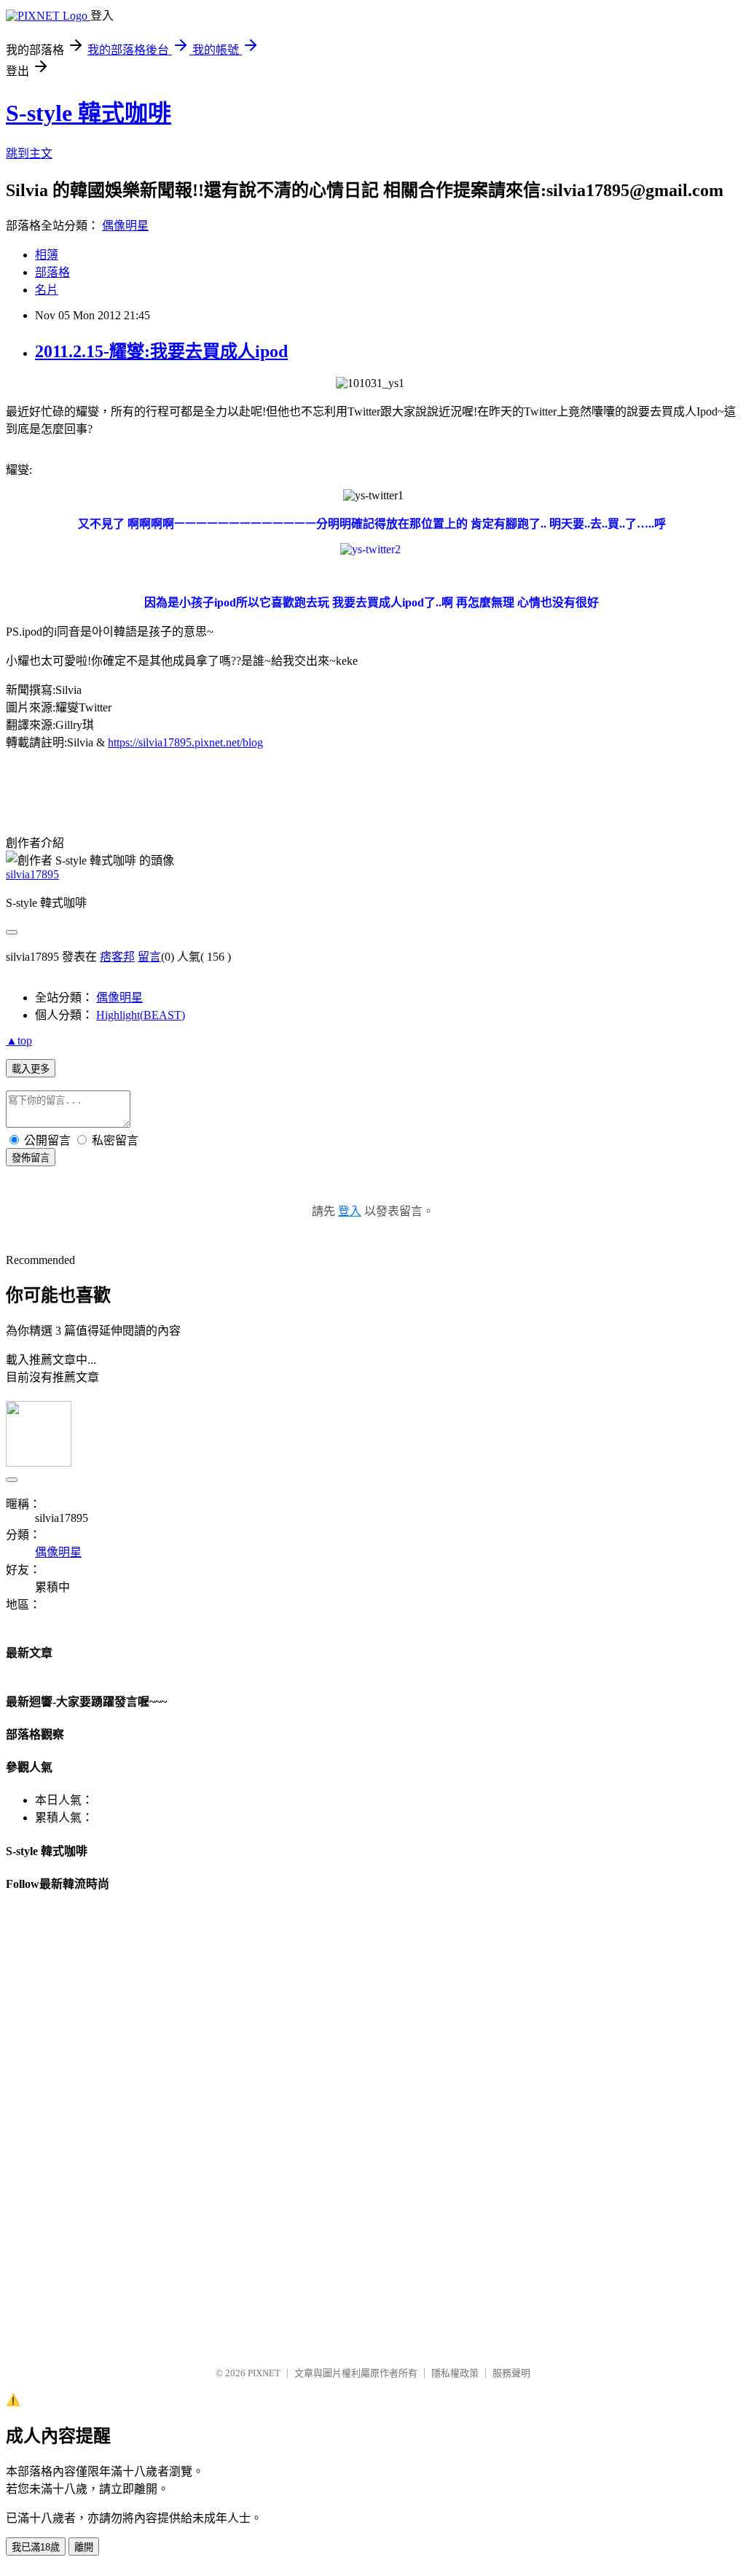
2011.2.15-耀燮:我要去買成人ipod (161, 351)
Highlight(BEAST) (141, 1015)
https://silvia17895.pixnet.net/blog (185, 742)
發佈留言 (31, 1158)
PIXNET (264, 2373)
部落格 (52, 272)
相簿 (47, 255)
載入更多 (31, 1069)
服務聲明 (511, 2373)
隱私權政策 (455, 2373)
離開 (84, 2547)
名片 (47, 290)
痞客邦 (117, 957)
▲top (19, 1041)
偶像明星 (125, 226)
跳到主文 (29, 153)
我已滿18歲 (36, 2547)
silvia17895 (32, 874)
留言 (149, 957)
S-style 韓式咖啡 (89, 113)
